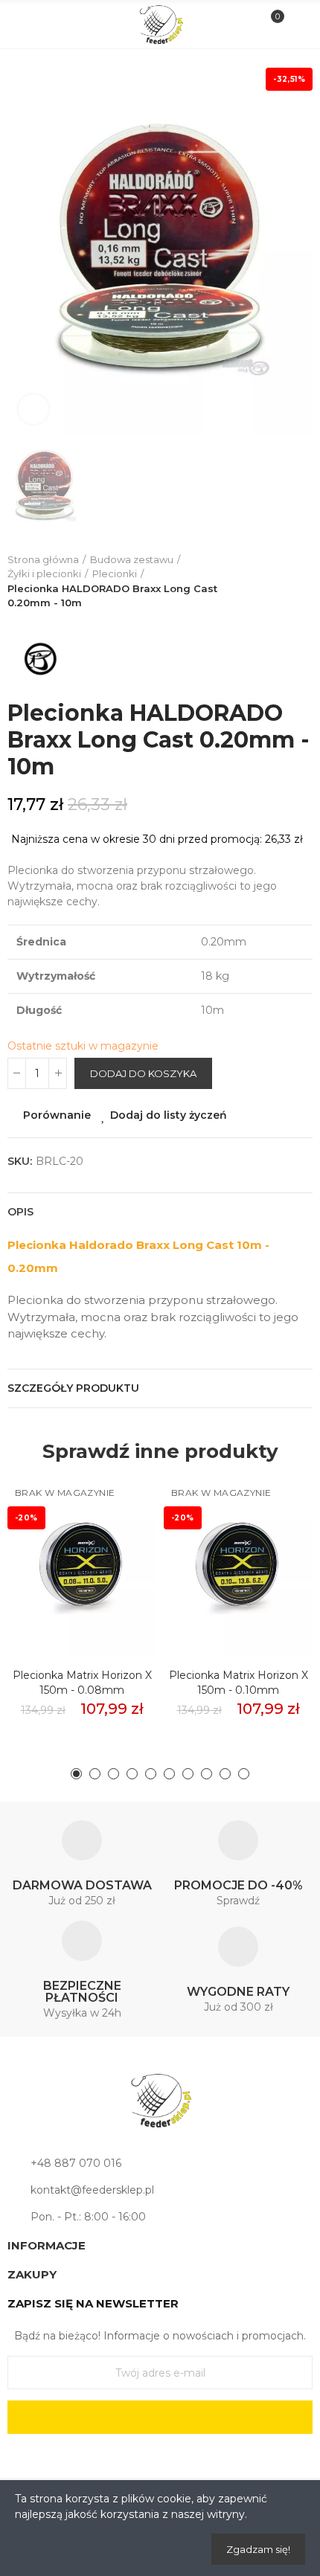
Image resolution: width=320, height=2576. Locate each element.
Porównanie (57, 1115)
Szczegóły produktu (73, 1388)
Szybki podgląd (119, 1558)
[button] (76, 1774)
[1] (160, 2417)
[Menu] (23, 25)
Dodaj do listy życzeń (169, 1115)
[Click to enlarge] (33, 409)
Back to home (283, 582)
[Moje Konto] (297, 25)
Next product (301, 582)
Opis (20, 1212)
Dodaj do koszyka (143, 1073)
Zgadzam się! (258, 2549)
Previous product (264, 582)
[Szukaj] (48, 24)
